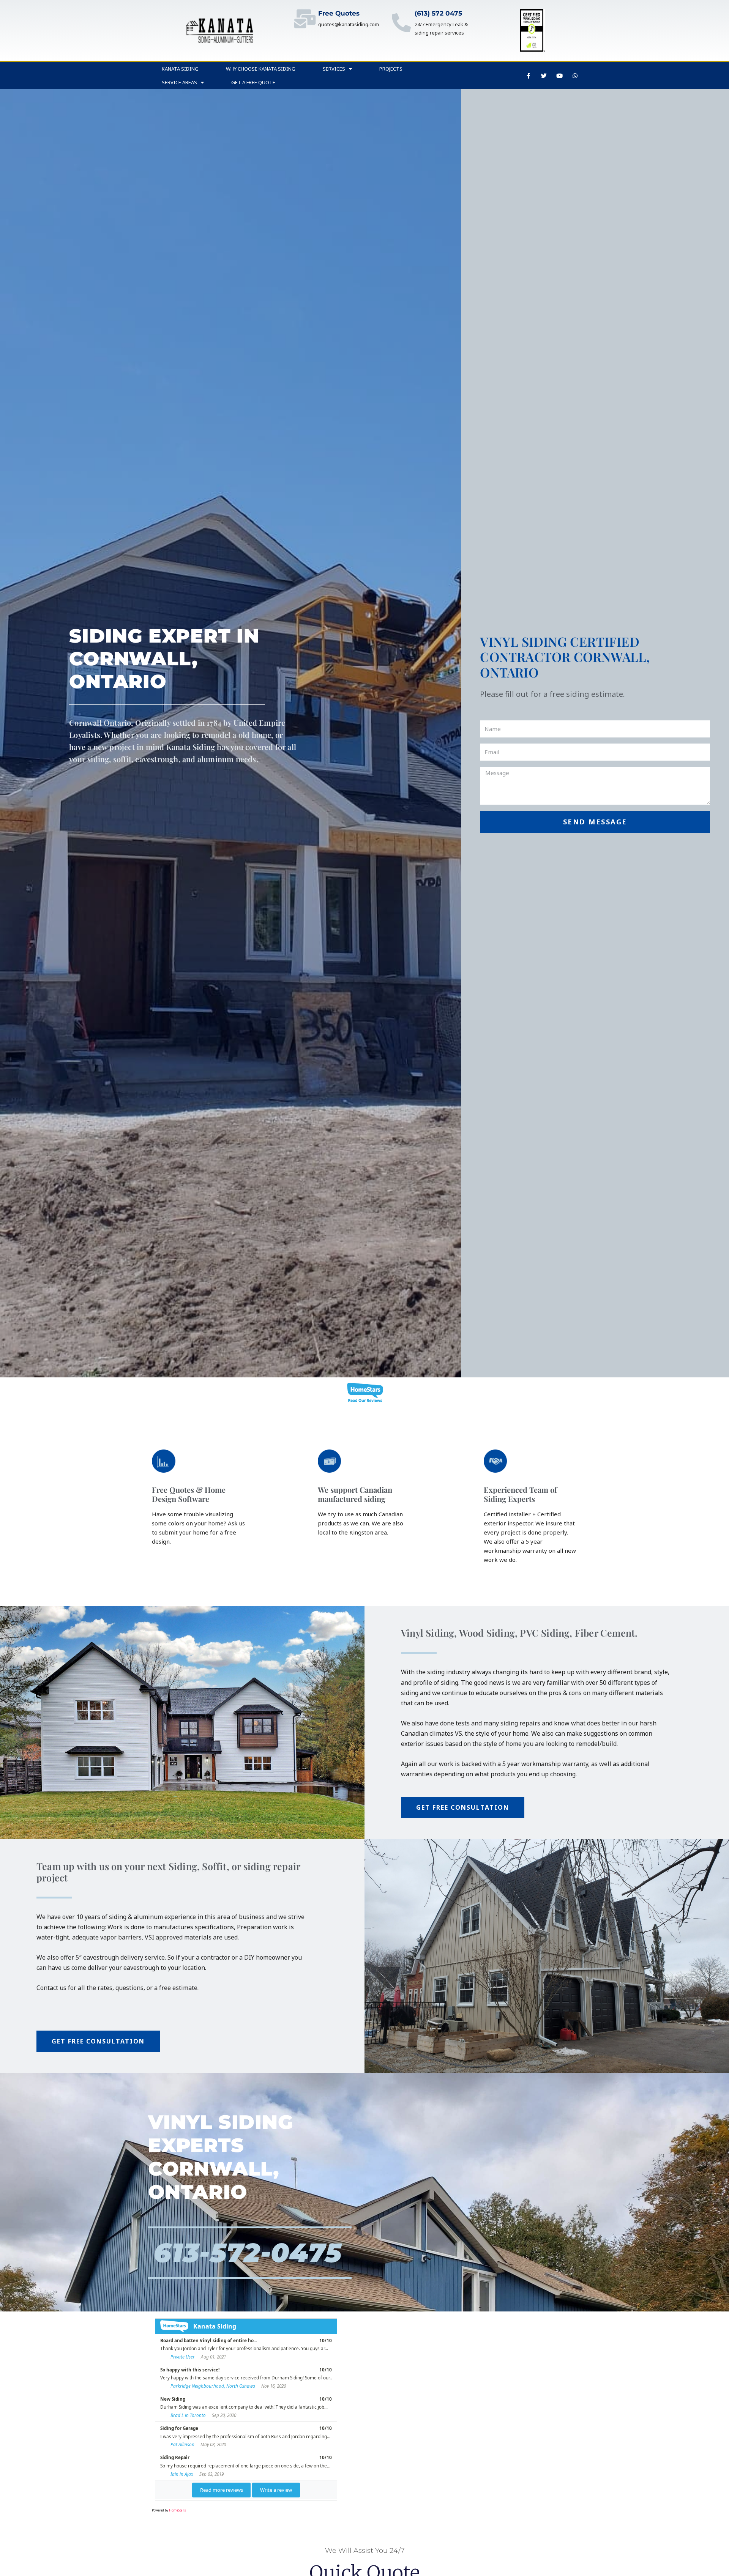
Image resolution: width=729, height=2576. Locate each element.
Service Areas (179, 82)
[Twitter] (544, 76)
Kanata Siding (180, 69)
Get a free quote (253, 82)
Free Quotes (339, 13)
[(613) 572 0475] (401, 23)
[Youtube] (560, 76)
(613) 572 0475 (438, 13)
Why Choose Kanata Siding (261, 69)
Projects (391, 69)
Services (334, 69)
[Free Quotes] (305, 19)
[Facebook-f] (529, 76)
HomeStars (178, 2510)
